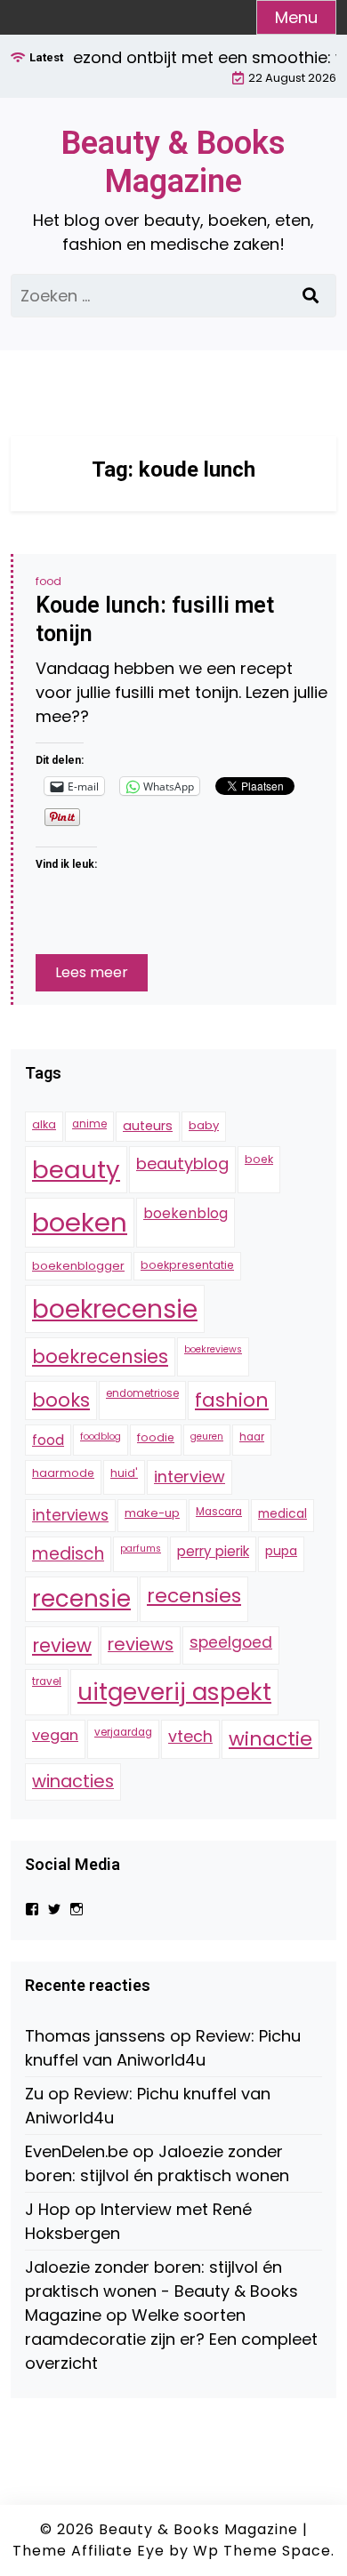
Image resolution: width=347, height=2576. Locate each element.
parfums (141, 1549)
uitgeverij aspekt (174, 1692)
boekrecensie (115, 1309)
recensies (194, 1596)
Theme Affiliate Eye (89, 2551)
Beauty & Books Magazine (173, 162)
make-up (152, 1513)
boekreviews (213, 1349)
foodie (156, 1437)
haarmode (63, 1473)
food (48, 581)
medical (282, 1513)
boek (259, 1159)
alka (44, 1124)
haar (252, 1437)
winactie (270, 1739)
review (62, 1645)
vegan (55, 1735)
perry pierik (213, 1551)
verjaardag (123, 1732)
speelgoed (231, 1642)
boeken (80, 1222)
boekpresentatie (187, 1265)
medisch (68, 1554)
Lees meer (92, 972)
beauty (76, 1170)
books (61, 1400)
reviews (141, 1644)
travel (47, 1681)
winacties (73, 1781)
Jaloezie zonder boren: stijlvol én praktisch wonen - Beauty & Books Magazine (161, 2291)
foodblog (101, 1436)
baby (204, 1125)
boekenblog (186, 1213)
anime (89, 1124)
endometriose (142, 1393)
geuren (207, 1436)
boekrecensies (100, 1356)
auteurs (148, 1126)
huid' (124, 1473)
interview (190, 1477)
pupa (281, 1551)
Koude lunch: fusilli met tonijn (155, 620)
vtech (190, 1736)
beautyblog (182, 1164)
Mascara (219, 1512)
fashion (232, 1400)
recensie (81, 1599)
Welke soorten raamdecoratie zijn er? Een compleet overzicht (171, 2339)
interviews (70, 1515)
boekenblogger (78, 1266)
